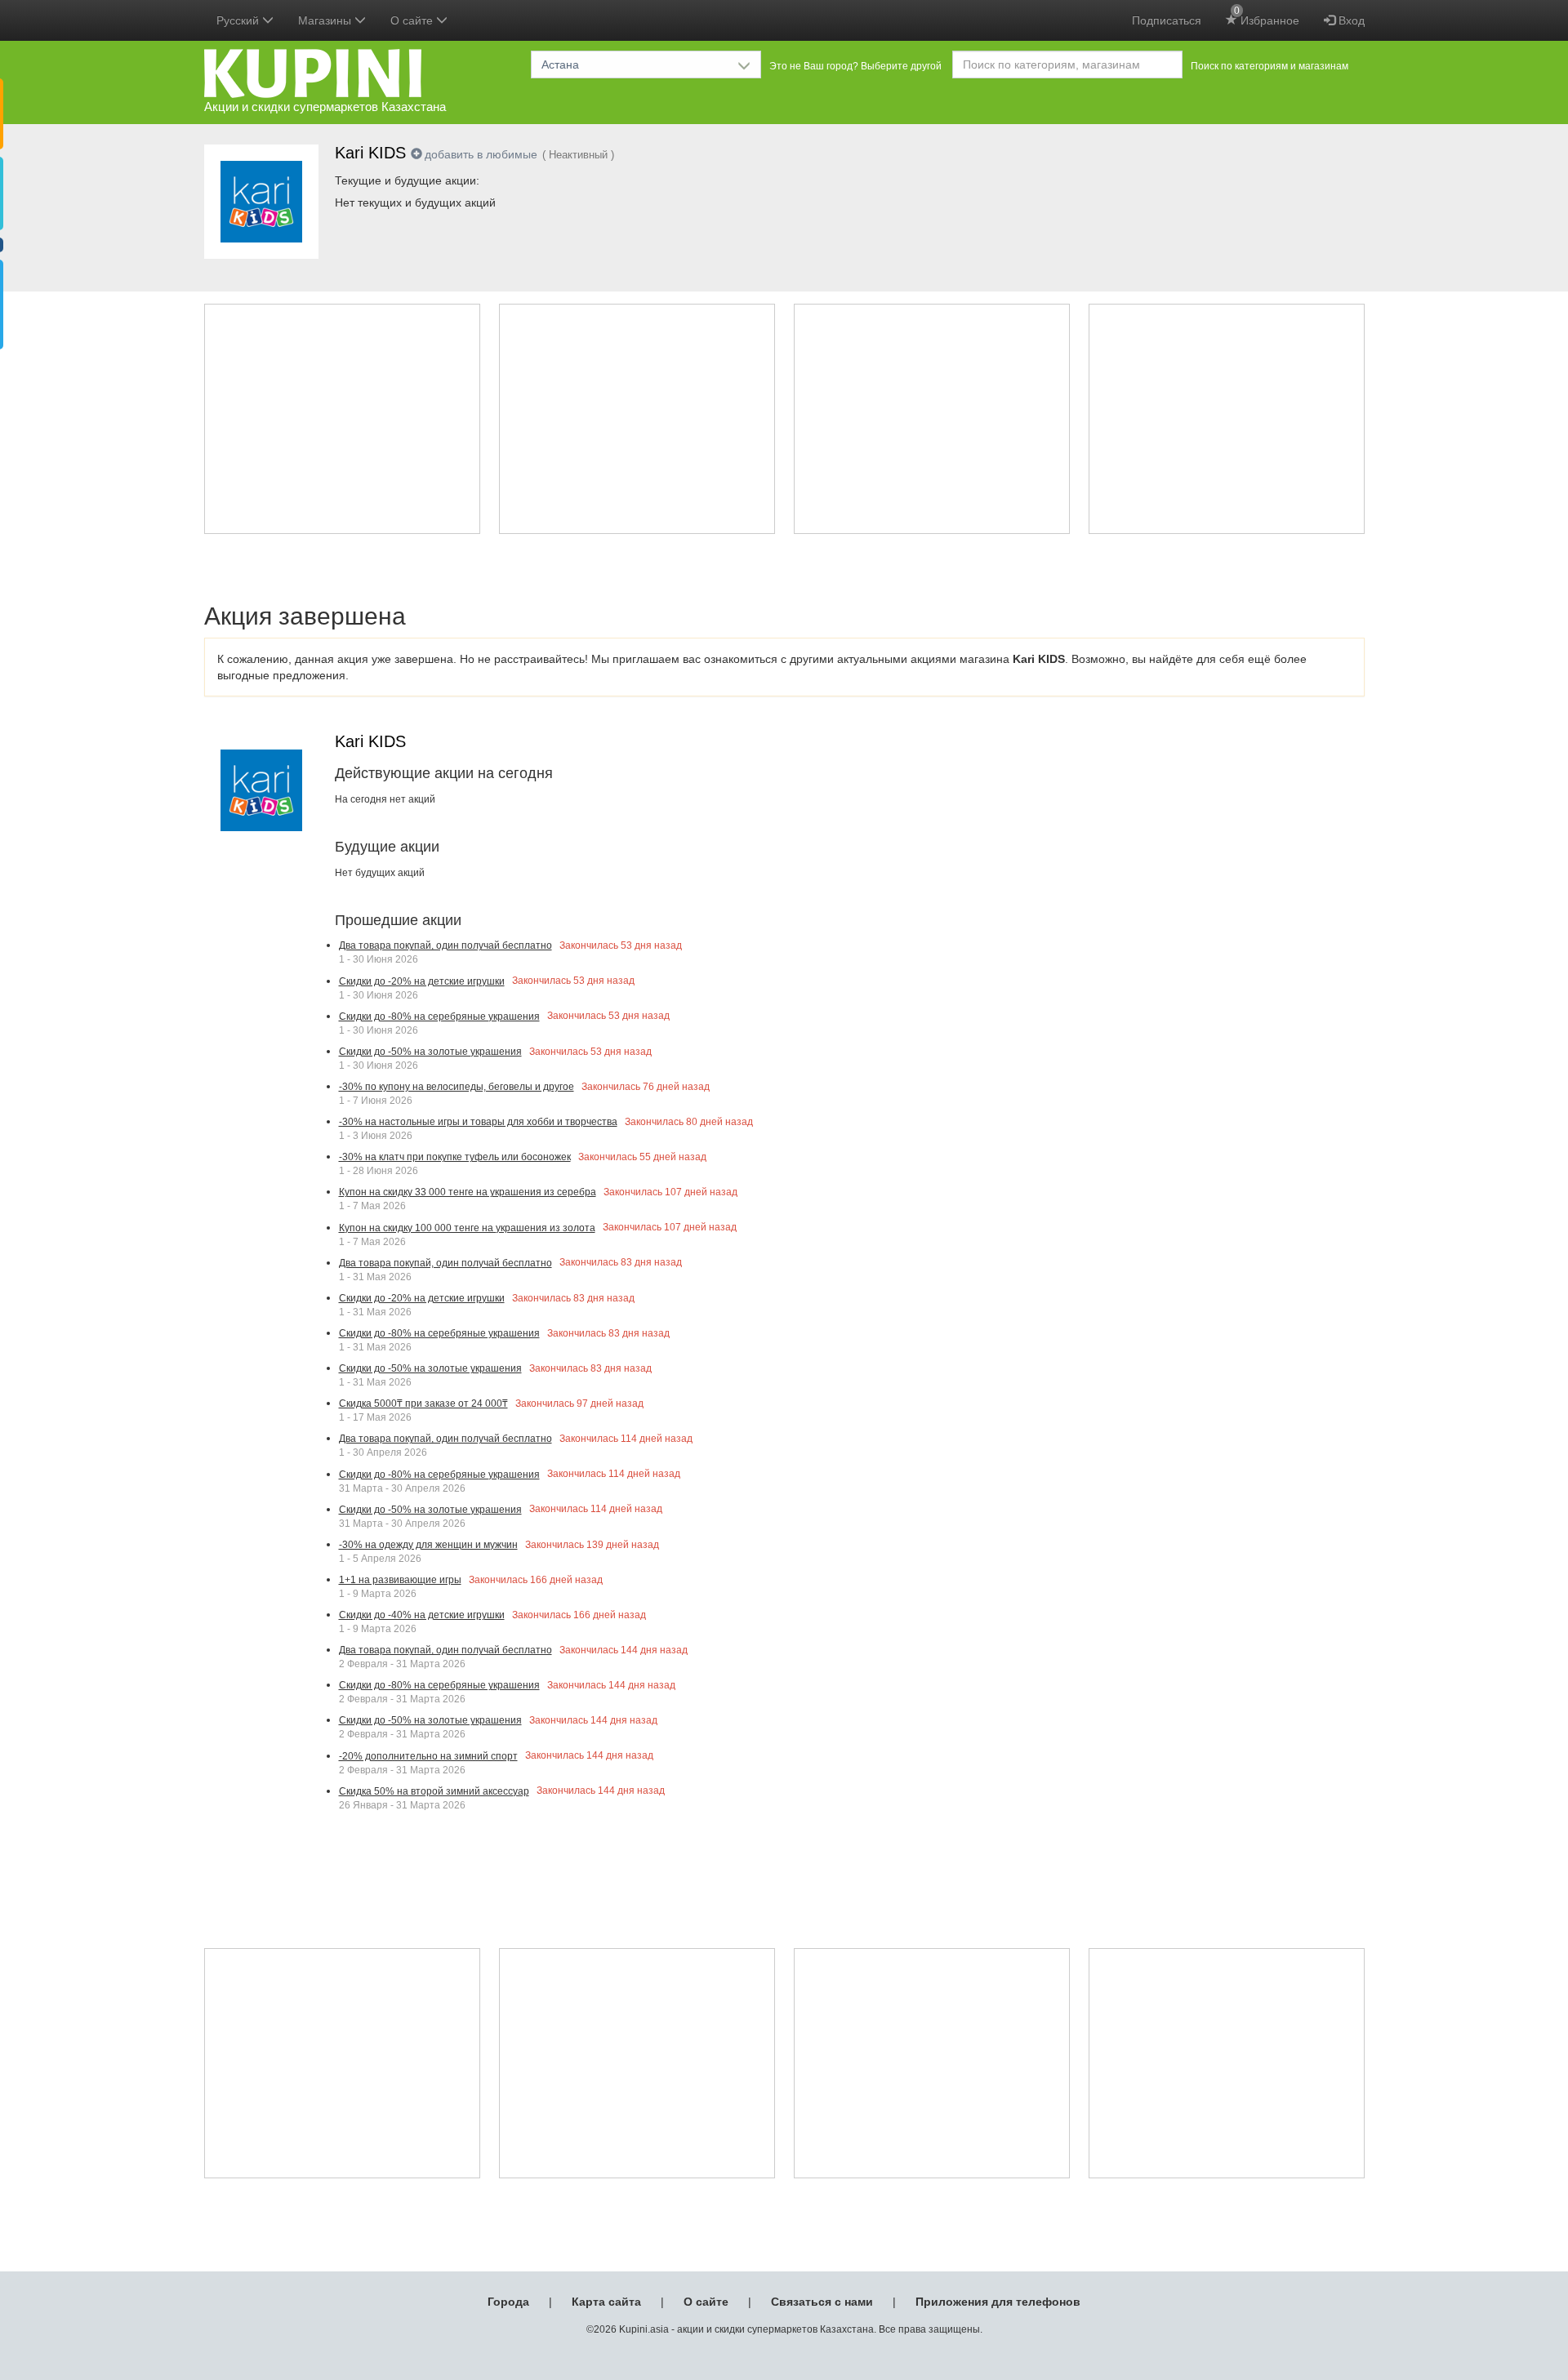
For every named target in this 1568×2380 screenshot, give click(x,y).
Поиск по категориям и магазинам (1270, 66)
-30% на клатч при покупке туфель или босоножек (455, 1157)
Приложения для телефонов (998, 2302)
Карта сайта (606, 2302)
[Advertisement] (342, 419)
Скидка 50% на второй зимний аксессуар (434, 1791)
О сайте (706, 2302)
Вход (1350, 20)
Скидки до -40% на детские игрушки (422, 1615)
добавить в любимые (481, 154)
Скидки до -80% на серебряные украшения (439, 1017)
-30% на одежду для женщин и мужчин (428, 1545)
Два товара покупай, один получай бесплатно (445, 945)
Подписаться (1167, 20)
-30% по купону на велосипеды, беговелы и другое (457, 1087)
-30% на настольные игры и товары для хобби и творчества (478, 1122)
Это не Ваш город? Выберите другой (855, 66)
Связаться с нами (822, 2302)
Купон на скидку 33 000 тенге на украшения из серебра (468, 1192)
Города (508, 2302)
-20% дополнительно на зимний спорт (428, 1756)
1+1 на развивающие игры (400, 1580)
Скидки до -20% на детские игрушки (422, 981)
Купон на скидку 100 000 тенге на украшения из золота (467, 1228)
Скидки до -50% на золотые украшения (430, 1052)
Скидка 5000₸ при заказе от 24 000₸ (423, 1404)
